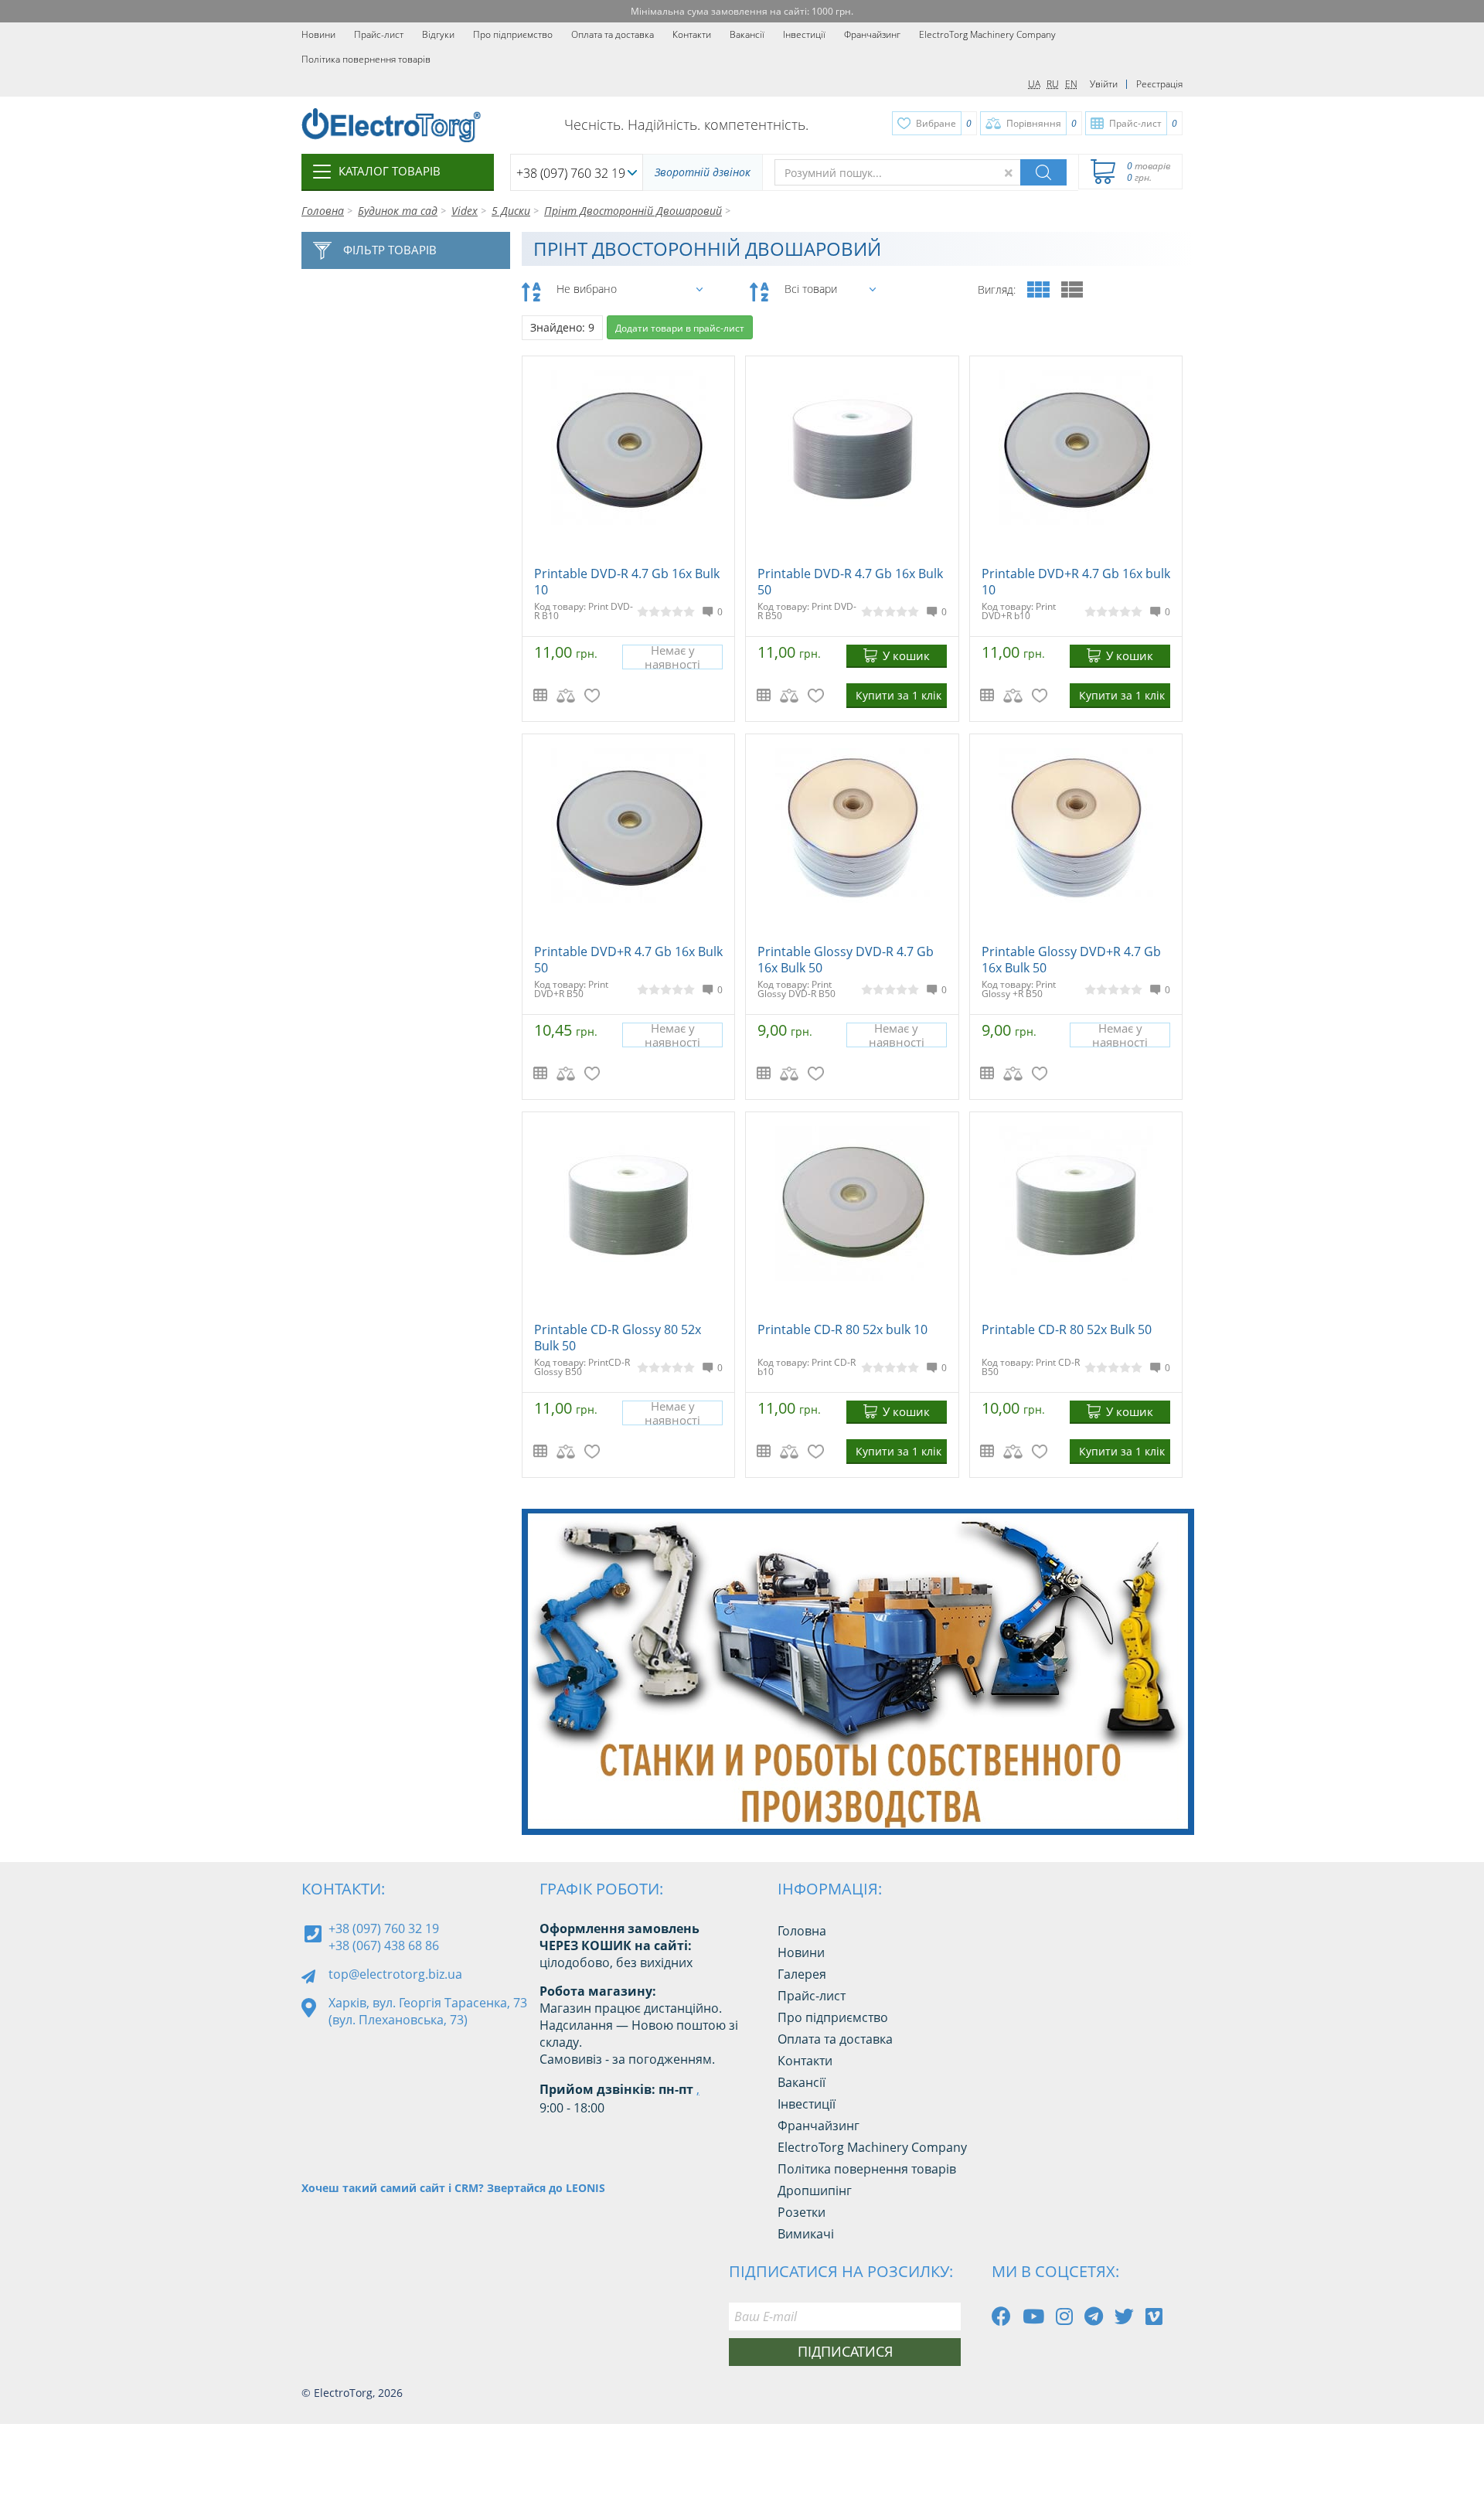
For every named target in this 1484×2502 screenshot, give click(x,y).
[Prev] (1135, 1796)
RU (1053, 84)
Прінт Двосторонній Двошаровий (633, 211)
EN (1071, 84)
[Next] (1170, 1796)
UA (1034, 84)
